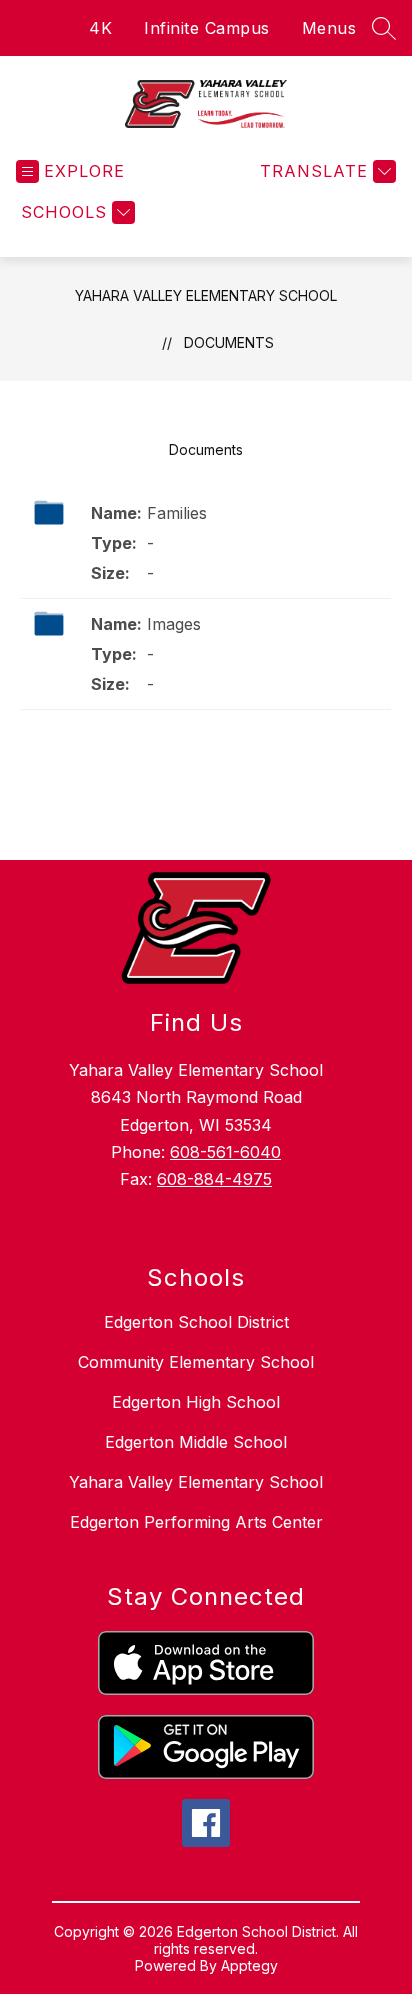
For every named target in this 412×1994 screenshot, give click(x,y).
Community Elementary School (196, 1362)
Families (177, 513)
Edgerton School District (196, 1322)
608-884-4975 (214, 1179)
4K (100, 28)
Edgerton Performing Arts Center (196, 1522)
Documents (229, 342)
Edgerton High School (196, 1402)
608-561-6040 (225, 1152)
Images (174, 624)
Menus (329, 28)
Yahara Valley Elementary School (206, 295)
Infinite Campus (207, 28)
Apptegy (249, 1965)
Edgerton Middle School (196, 1442)
